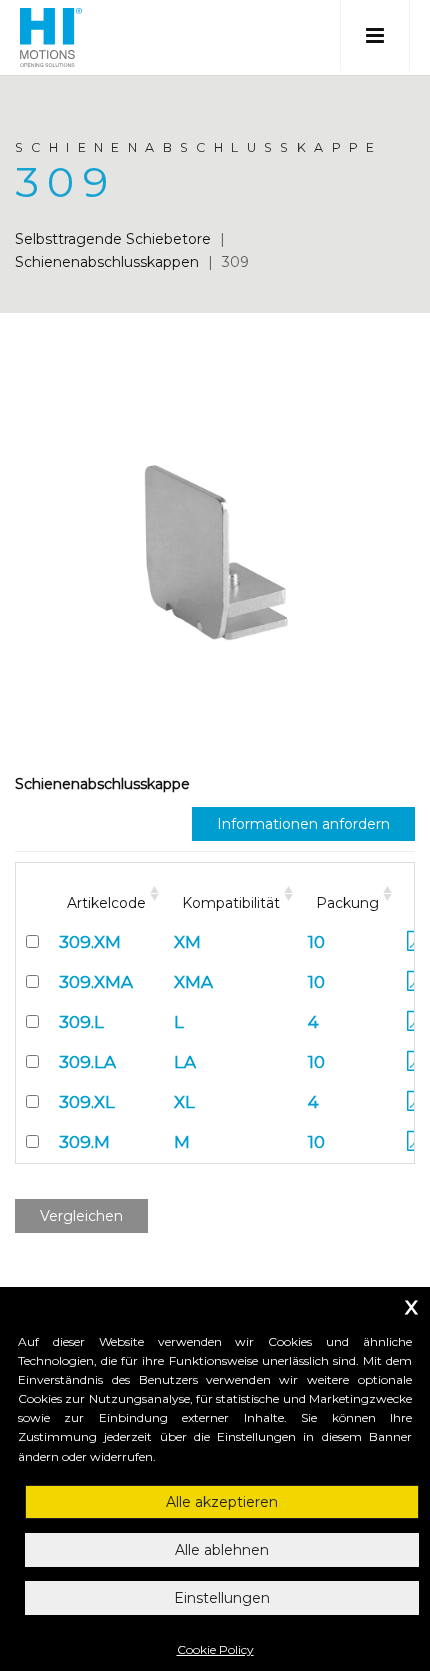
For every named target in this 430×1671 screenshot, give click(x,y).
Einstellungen (222, 1598)
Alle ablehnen (222, 1550)
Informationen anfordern (303, 824)
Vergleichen (81, 1216)
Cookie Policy (215, 1649)
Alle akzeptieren (222, 1502)
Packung (347, 903)
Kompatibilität (231, 903)
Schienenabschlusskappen (107, 262)
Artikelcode (106, 903)
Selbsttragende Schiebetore (113, 239)
